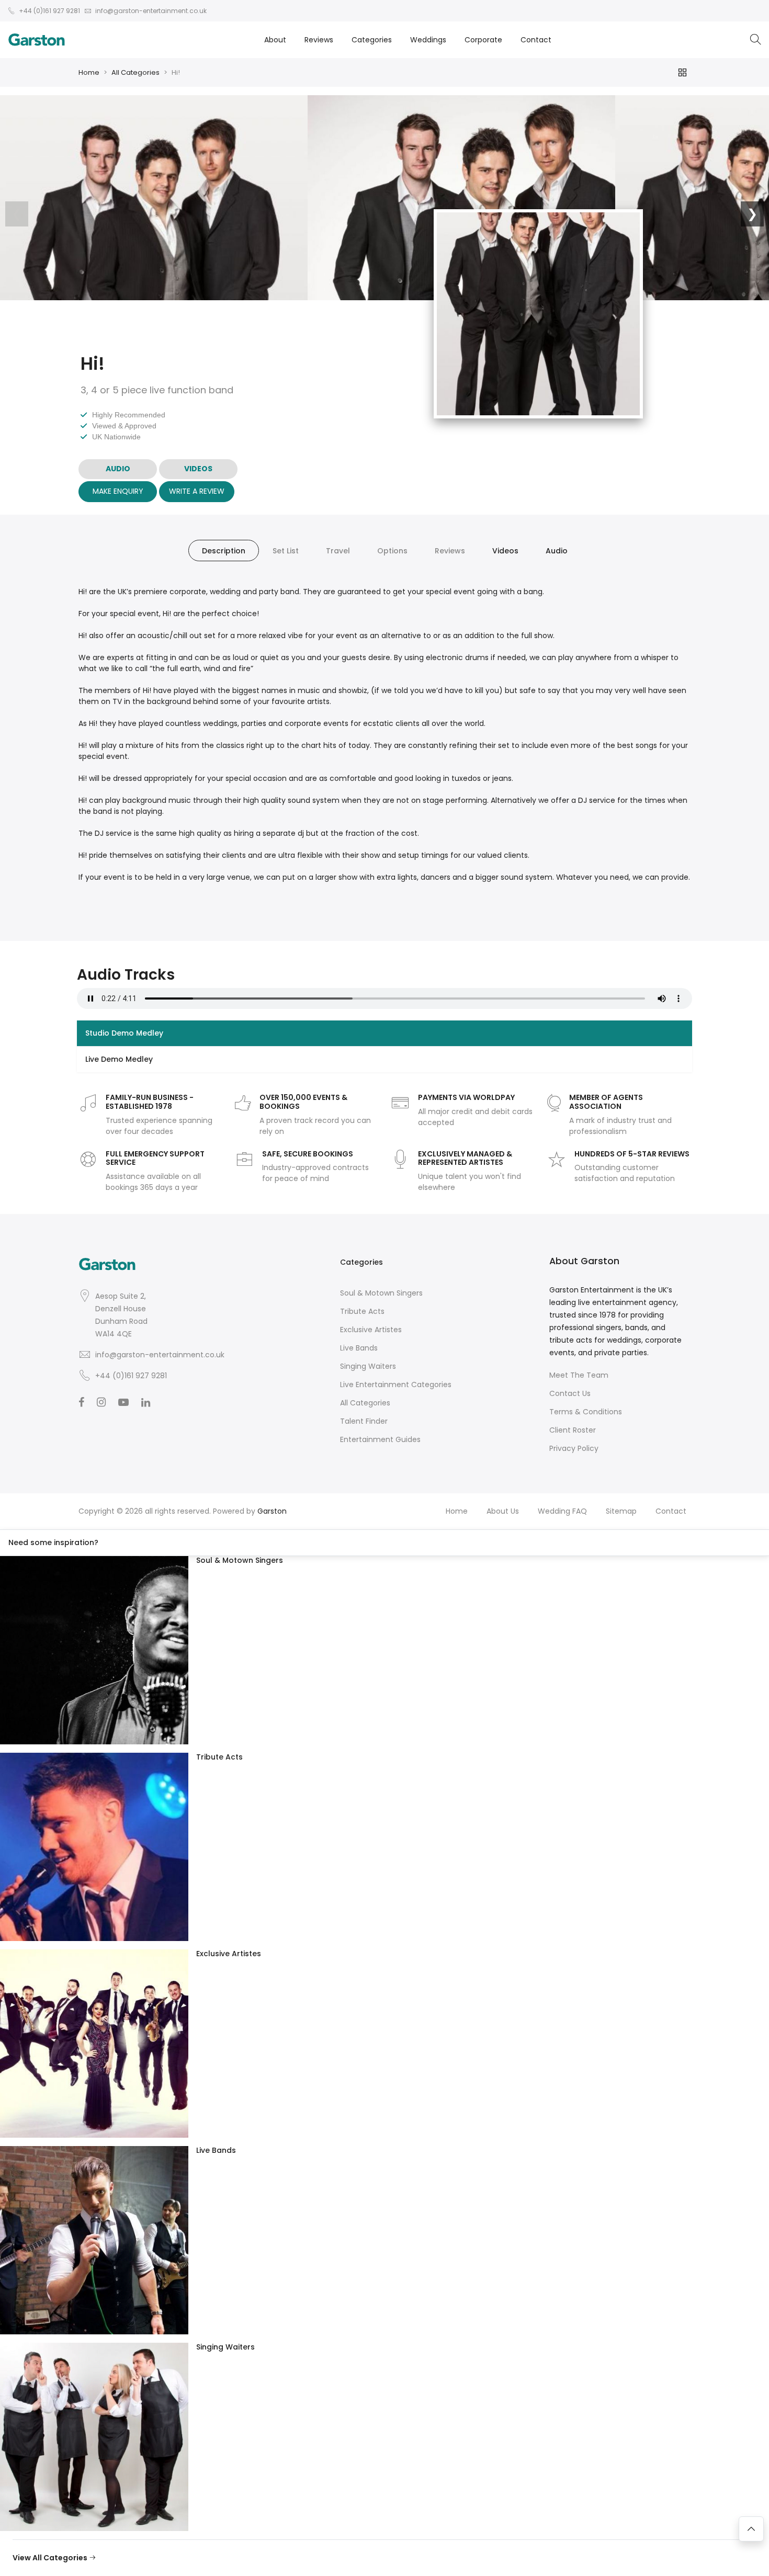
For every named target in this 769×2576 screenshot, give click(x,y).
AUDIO (118, 469)
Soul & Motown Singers (381, 1293)
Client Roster (573, 1430)
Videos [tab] (505, 551)
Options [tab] (392, 551)
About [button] (275, 40)
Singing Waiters (368, 1366)
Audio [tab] (557, 551)
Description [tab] (224, 551)
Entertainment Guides (380, 1439)
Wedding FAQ (562, 1511)
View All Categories (51, 2558)
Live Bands (359, 1348)
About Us (503, 1511)
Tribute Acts (362, 1311)
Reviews (319, 40)
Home (89, 72)
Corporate (483, 40)
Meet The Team (579, 1375)
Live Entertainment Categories (396, 1385)
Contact (536, 40)
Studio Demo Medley (124, 1033)
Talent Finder (364, 1421)
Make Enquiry (118, 491)
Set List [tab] (286, 551)
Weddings (428, 40)
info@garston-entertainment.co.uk (160, 1355)
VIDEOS (198, 469)
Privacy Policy (574, 1448)
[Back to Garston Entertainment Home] (37, 40)
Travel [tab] (338, 551)
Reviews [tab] (450, 551)
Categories (372, 40)
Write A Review (197, 491)
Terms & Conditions (586, 1412)
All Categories (135, 72)
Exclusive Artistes (371, 1330)
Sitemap (621, 1511)
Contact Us (570, 1393)
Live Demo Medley (119, 1059)
